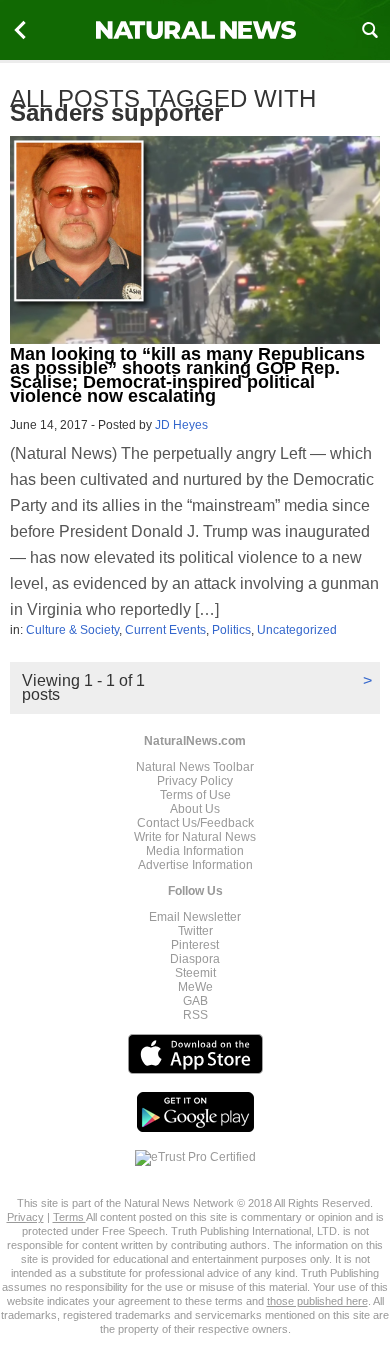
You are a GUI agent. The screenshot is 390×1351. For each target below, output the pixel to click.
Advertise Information (195, 865)
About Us (195, 809)
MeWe (195, 987)
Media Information (195, 851)
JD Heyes (181, 425)
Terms (69, 1217)
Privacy (25, 1217)
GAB (195, 1001)
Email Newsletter (195, 917)
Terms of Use (195, 795)
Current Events (165, 630)
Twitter (195, 931)
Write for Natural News (195, 837)
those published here (317, 1301)
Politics (231, 630)
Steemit (195, 973)
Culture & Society (72, 630)
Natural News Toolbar (195, 767)
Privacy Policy (195, 781)
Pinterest (195, 945)
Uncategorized (297, 630)
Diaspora (195, 959)
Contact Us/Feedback (195, 823)
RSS (195, 1015)
